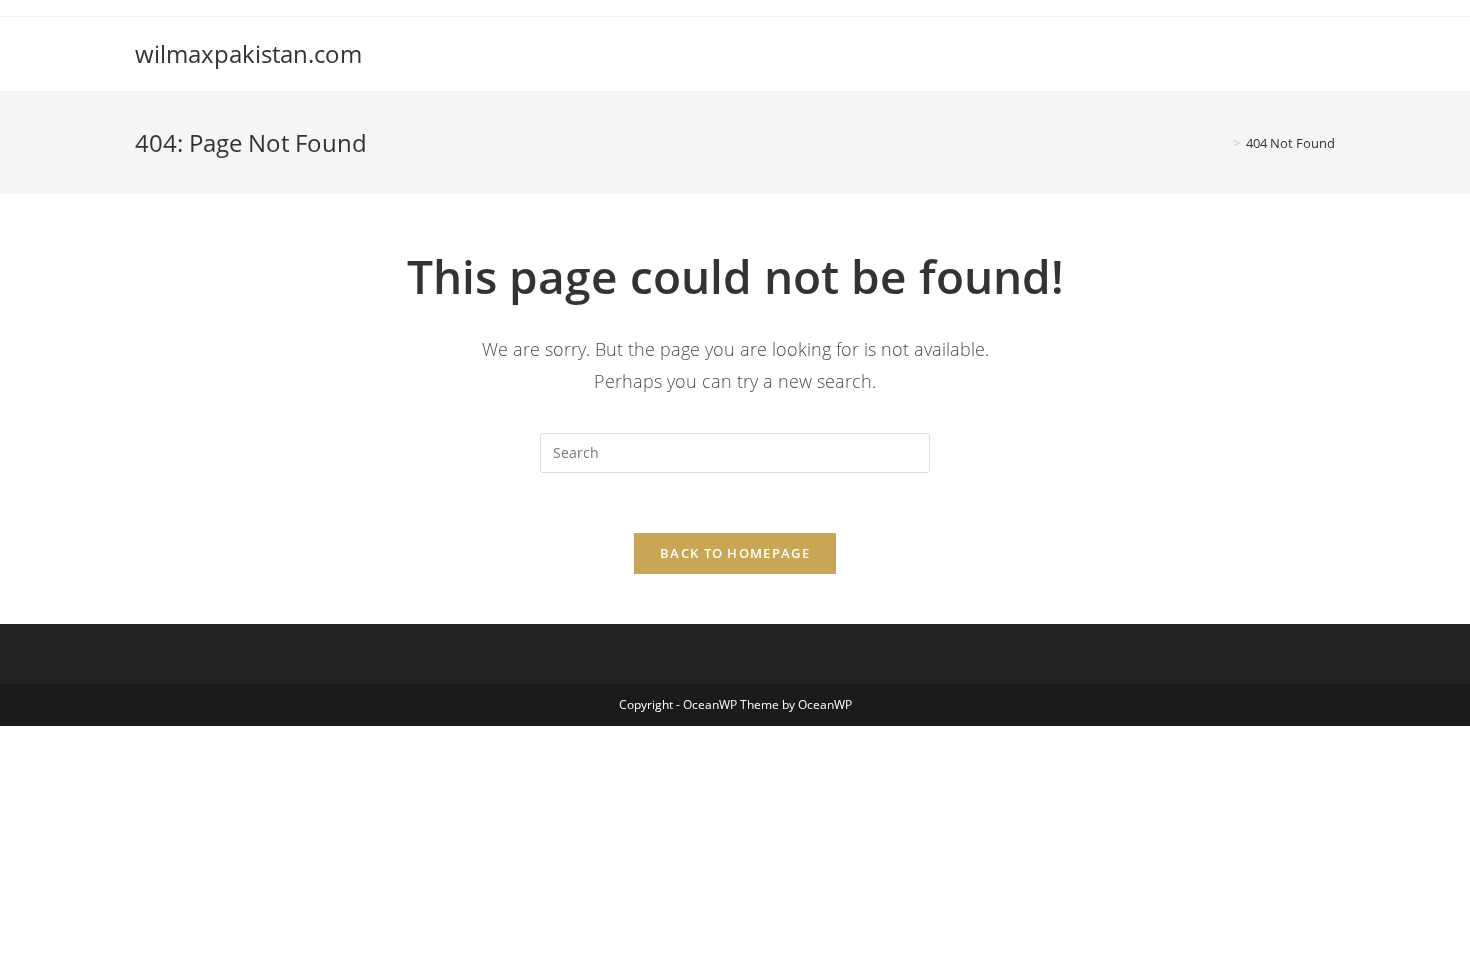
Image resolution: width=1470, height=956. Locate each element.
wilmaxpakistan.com (248, 53)
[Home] (1222, 143)
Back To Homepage (735, 553)
